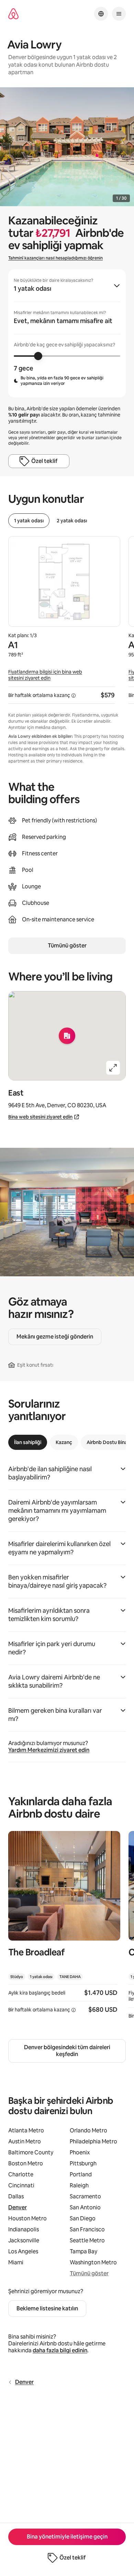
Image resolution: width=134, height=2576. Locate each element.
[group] (67, 333)
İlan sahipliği (28, 1442)
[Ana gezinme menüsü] (119, 14)
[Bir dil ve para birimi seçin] (101, 14)
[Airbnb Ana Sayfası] (13, 14)
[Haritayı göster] (67, 1036)
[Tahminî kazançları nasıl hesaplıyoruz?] (74, 696)
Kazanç (64, 1442)
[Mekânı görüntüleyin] (64, 1927)
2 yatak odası (72, 521)
